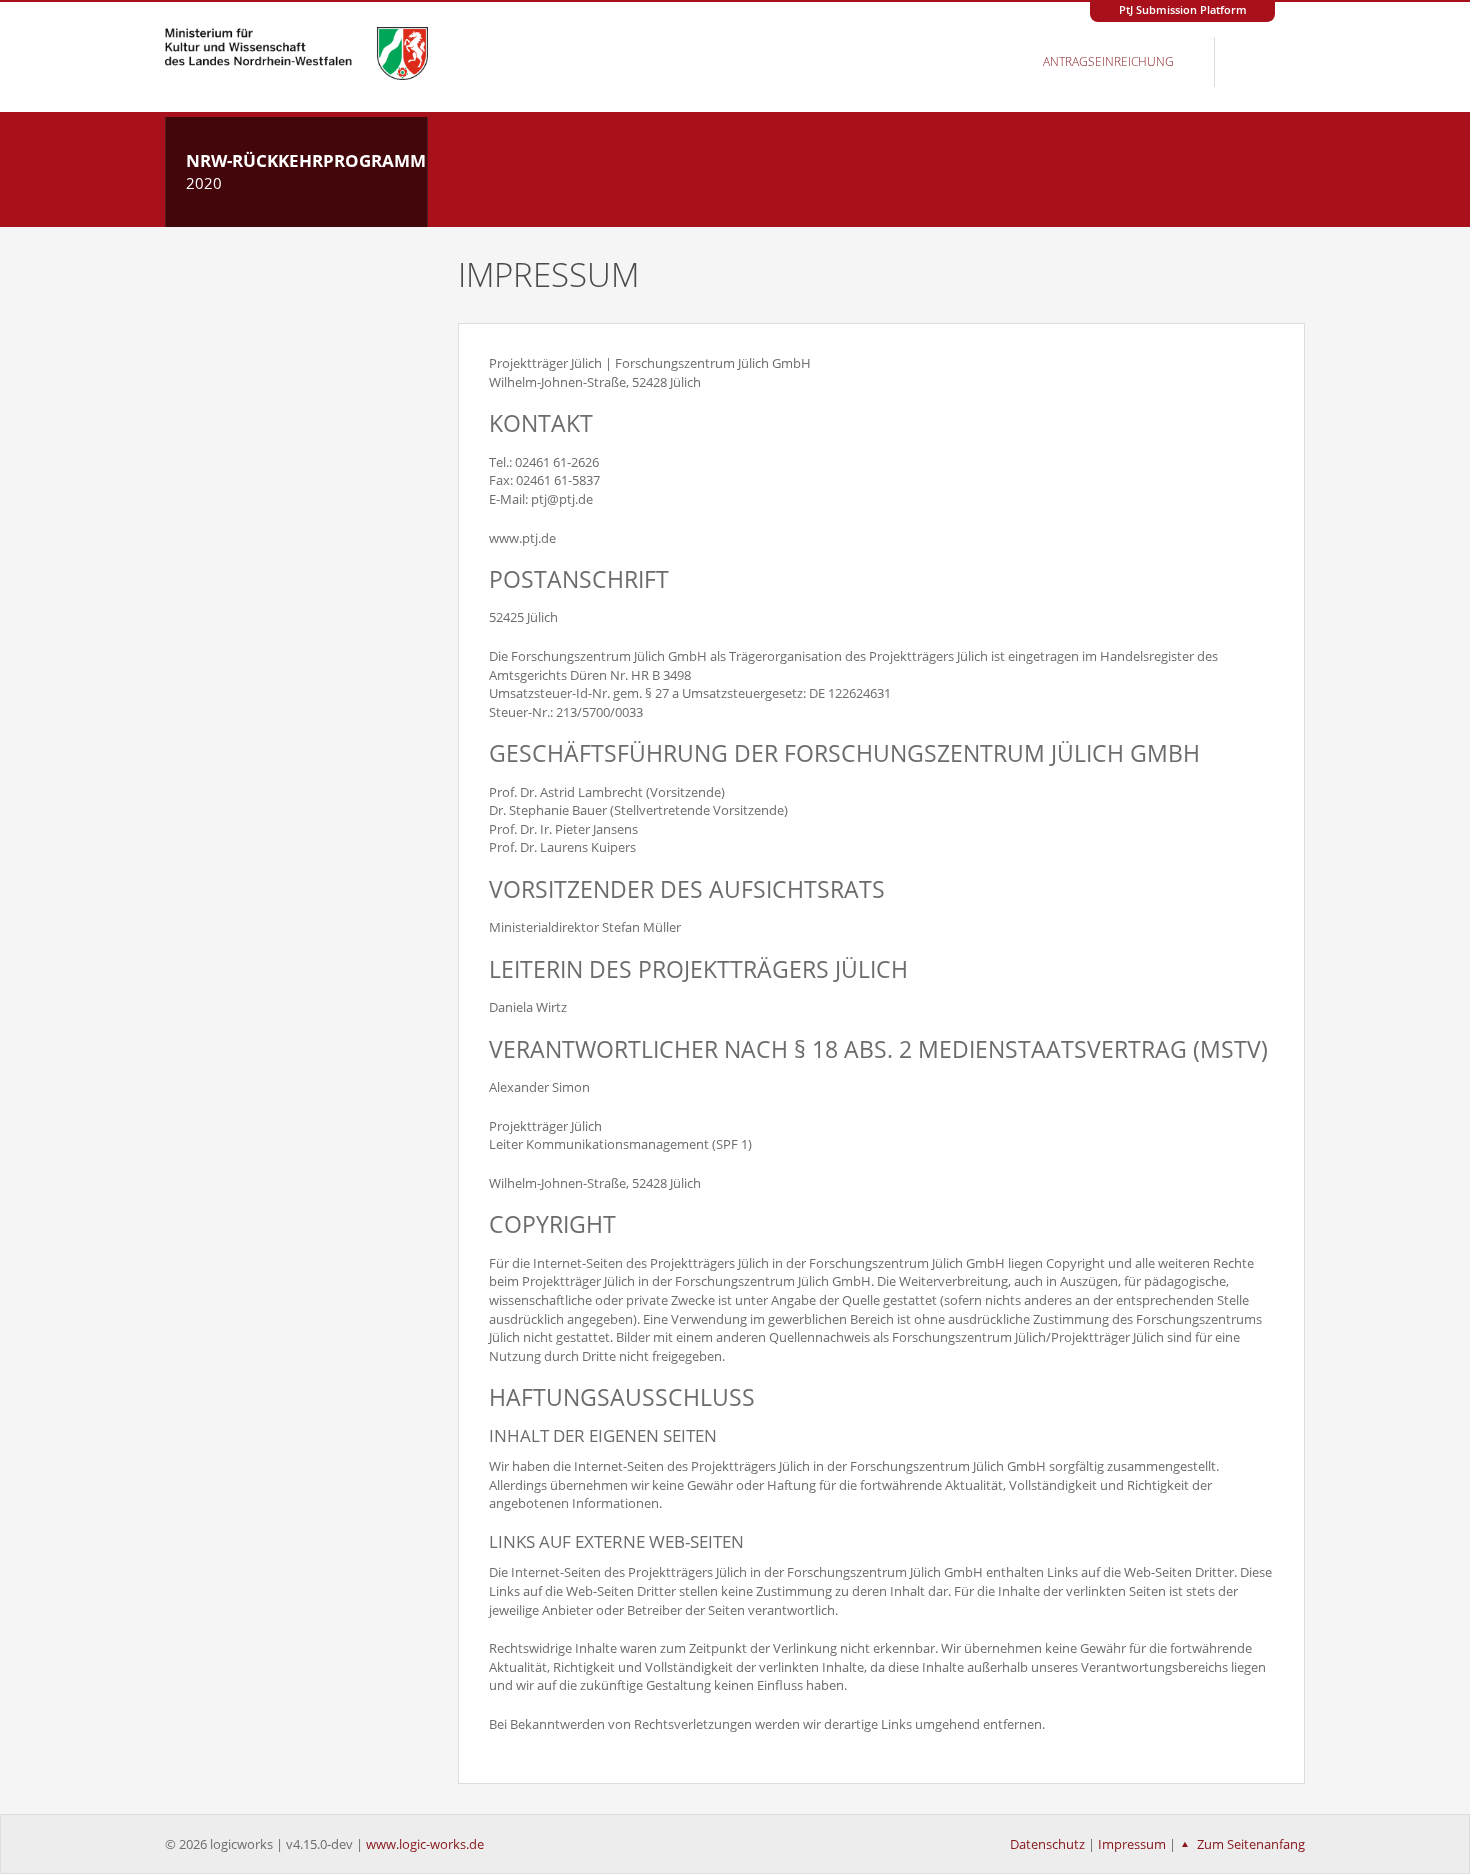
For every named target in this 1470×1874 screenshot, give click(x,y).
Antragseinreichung (1108, 61)
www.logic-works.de (425, 1844)
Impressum (1132, 1844)
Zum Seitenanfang (1249, 1844)
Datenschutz (1047, 1844)
